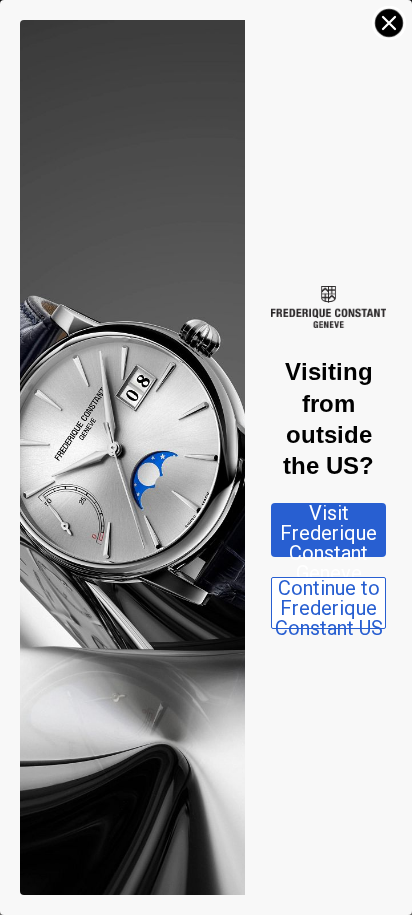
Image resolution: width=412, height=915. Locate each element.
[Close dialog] (389, 23)
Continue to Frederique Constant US (329, 603)
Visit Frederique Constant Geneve (328, 530)
